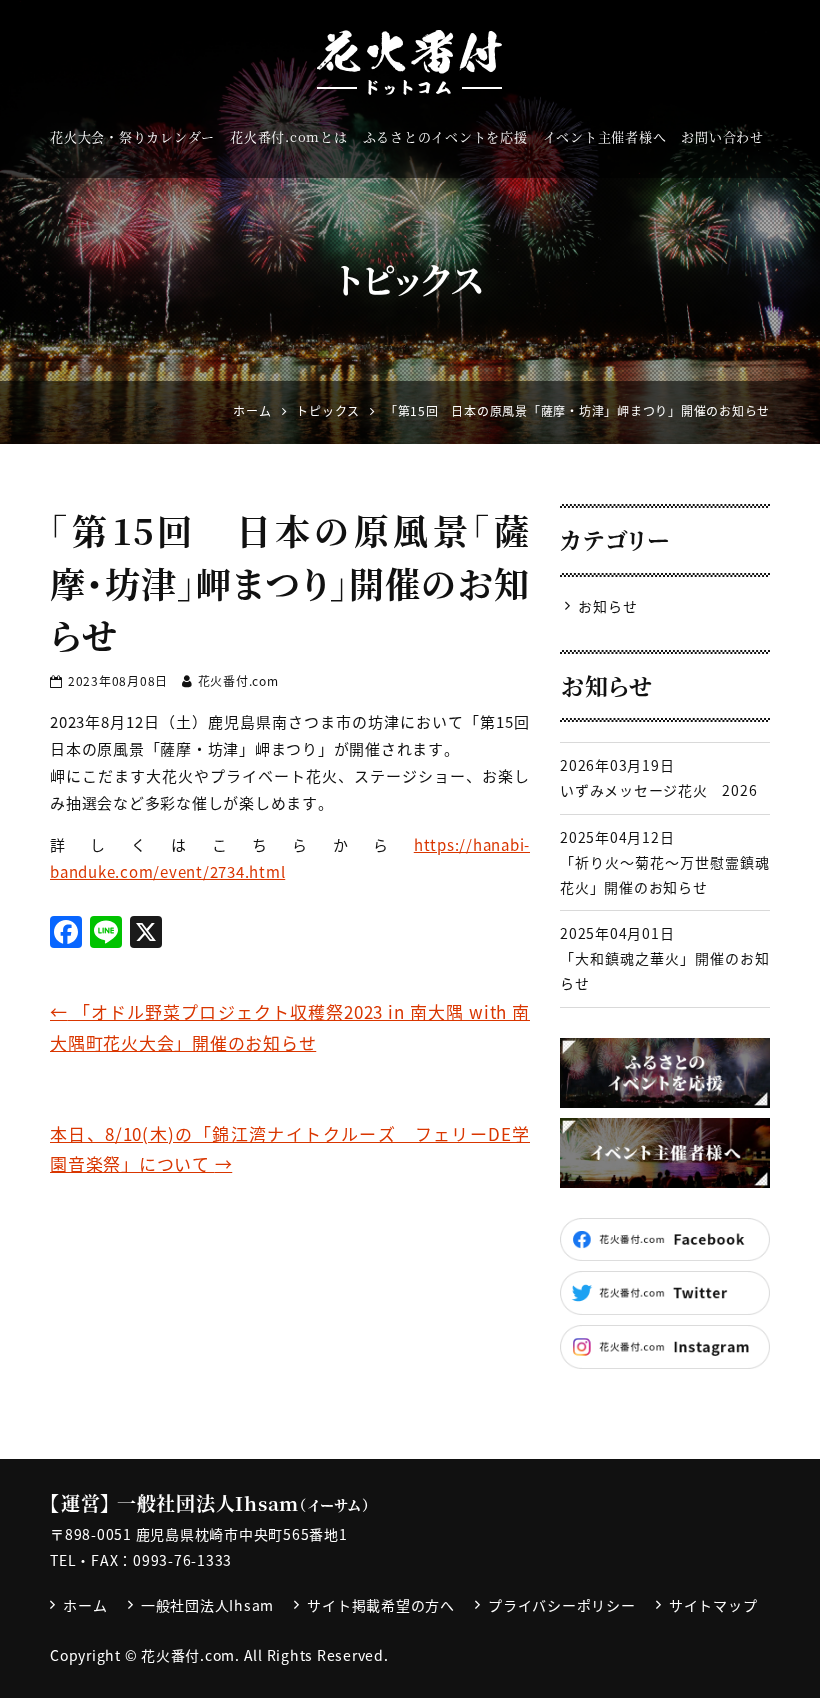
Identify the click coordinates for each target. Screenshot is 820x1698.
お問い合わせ (722, 136)
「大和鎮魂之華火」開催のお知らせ (665, 970)
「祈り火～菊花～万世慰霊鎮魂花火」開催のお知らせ (665, 874)
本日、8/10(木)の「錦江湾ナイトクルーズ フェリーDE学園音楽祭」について (290, 1149)
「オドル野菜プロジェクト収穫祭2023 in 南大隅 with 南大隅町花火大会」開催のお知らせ (290, 1027)
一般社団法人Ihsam (207, 1605)
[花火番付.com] (410, 62)
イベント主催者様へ (605, 136)
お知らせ (607, 606)
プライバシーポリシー (562, 1605)
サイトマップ (713, 1605)
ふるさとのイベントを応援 (445, 136)
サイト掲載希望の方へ (381, 1605)
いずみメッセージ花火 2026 (658, 790)
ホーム (85, 1605)
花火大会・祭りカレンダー (132, 136)
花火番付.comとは (289, 136)
